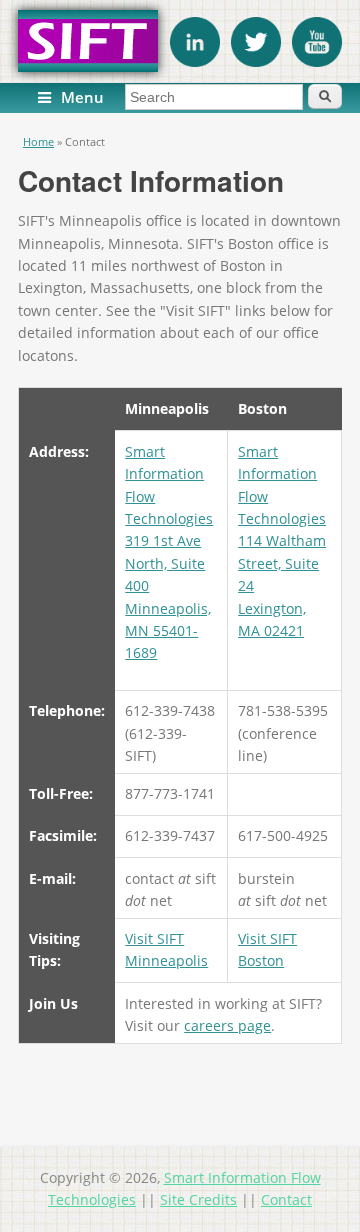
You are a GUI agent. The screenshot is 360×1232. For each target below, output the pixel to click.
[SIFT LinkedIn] (195, 61)
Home (38, 141)
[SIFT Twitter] (256, 61)
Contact (286, 1199)
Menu (82, 97)
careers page (227, 1025)
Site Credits (198, 1199)
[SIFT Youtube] (317, 61)
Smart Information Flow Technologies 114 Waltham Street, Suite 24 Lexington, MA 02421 (282, 541)
